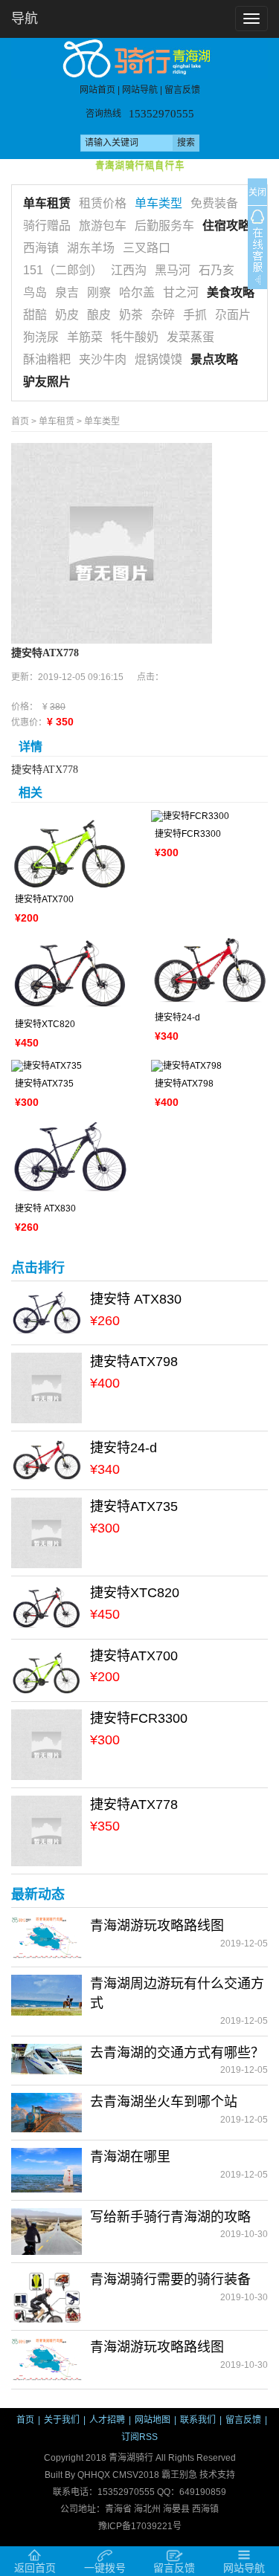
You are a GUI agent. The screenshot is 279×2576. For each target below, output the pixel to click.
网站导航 (140, 91)
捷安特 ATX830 (45, 1208)
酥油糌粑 (47, 359)
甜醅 (35, 315)
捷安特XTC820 (45, 1024)
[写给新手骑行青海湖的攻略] (46, 2231)
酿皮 (99, 315)
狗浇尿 (41, 337)
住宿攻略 (226, 226)
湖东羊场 (91, 248)
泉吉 (67, 292)
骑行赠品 (47, 226)
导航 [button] (25, 19)
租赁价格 (103, 203)
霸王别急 (179, 2475)
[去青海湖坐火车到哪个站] (46, 2112)
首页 (20, 421)
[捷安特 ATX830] (70, 1158)
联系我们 (198, 2420)
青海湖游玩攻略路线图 (157, 1926)
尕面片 (233, 315)
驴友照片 (47, 382)
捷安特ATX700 (44, 899)
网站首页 (97, 91)
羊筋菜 (85, 337)
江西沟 (129, 270)
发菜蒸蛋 (190, 337)
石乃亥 (217, 270)
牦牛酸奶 (135, 337)
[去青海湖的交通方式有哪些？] (46, 2059)
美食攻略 (231, 292)
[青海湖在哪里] (46, 2169)
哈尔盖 (137, 292)
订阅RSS (139, 2437)
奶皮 (67, 315)
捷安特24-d (177, 1017)
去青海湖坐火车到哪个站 (164, 2102)
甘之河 (181, 292)
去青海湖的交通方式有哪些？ (177, 2053)
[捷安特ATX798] (210, 1066)
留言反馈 (182, 91)
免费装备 (214, 203)
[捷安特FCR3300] (210, 816)
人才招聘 (107, 2420)
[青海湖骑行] (139, 58)
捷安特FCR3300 (188, 834)
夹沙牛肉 (103, 359)
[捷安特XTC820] (70, 974)
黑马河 (173, 270)
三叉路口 (147, 248)
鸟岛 (35, 292)
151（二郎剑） (63, 270)
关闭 (257, 192)
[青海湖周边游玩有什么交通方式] (46, 1995)
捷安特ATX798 (184, 1084)
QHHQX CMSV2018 (118, 2475)
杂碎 (163, 315)
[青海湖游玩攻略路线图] (46, 1938)
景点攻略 (214, 359)
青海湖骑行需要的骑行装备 (170, 2279)
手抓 (195, 315)
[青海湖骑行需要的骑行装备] (46, 2296)
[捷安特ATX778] (112, 543)
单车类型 (158, 203)
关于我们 (62, 2420)
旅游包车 (103, 226)
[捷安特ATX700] (70, 849)
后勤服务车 (164, 226)
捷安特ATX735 (44, 1084)
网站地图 (153, 2420)
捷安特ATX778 (134, 1805)
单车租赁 (47, 203)
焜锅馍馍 (158, 359)
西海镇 (41, 248)
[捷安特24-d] (210, 971)
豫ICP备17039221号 (140, 2526)
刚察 (99, 292)
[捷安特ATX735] (70, 1066)
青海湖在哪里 (130, 2157)
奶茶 (131, 315)
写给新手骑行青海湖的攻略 (170, 2217)
